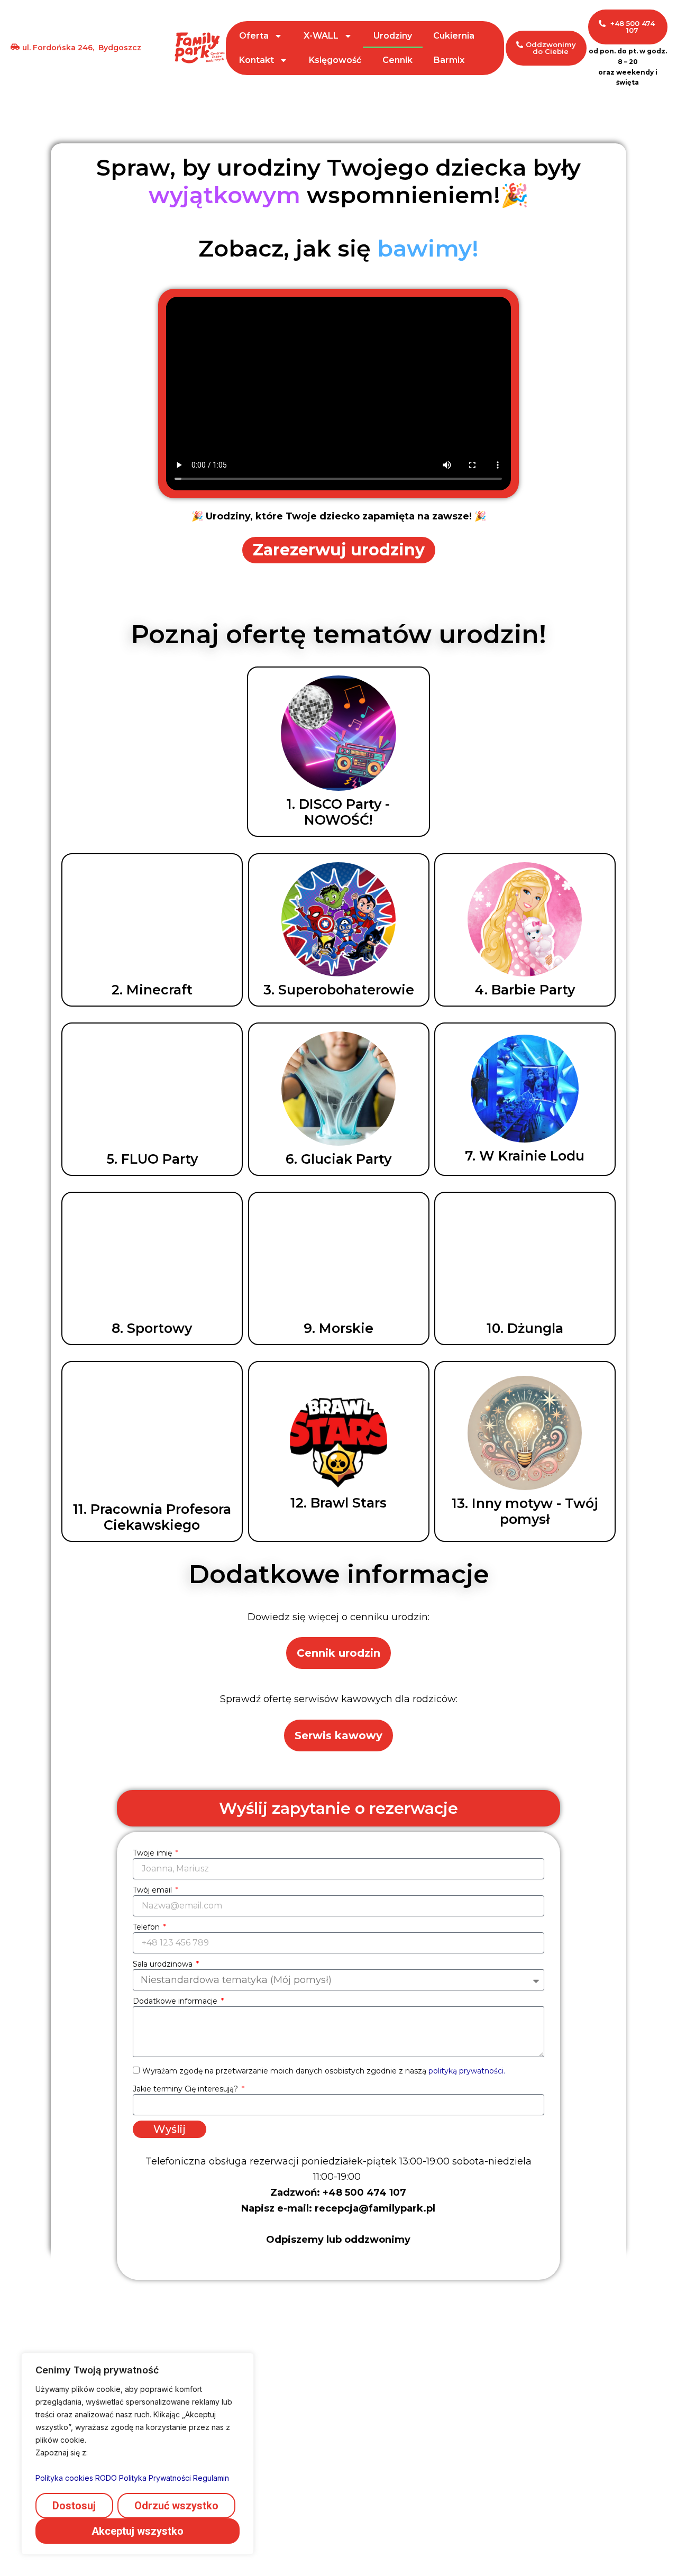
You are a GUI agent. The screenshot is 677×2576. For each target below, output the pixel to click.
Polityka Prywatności (155, 2478)
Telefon (147, 1927)
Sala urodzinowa (164, 1964)
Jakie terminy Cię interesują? (186, 2089)
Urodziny (393, 36)
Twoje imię (153, 1853)
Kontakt (257, 60)
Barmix (449, 60)
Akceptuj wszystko (138, 2531)
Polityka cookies (64, 2478)
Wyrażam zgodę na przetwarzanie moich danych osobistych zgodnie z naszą (324, 2071)
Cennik (397, 60)
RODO (106, 2478)
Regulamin (211, 2478)
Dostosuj (74, 2506)
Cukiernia (454, 36)
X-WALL (321, 36)
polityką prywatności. (467, 2071)
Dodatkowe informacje (176, 2001)
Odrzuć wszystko (176, 2506)
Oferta (254, 36)
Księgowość (335, 60)
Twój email (153, 1890)
